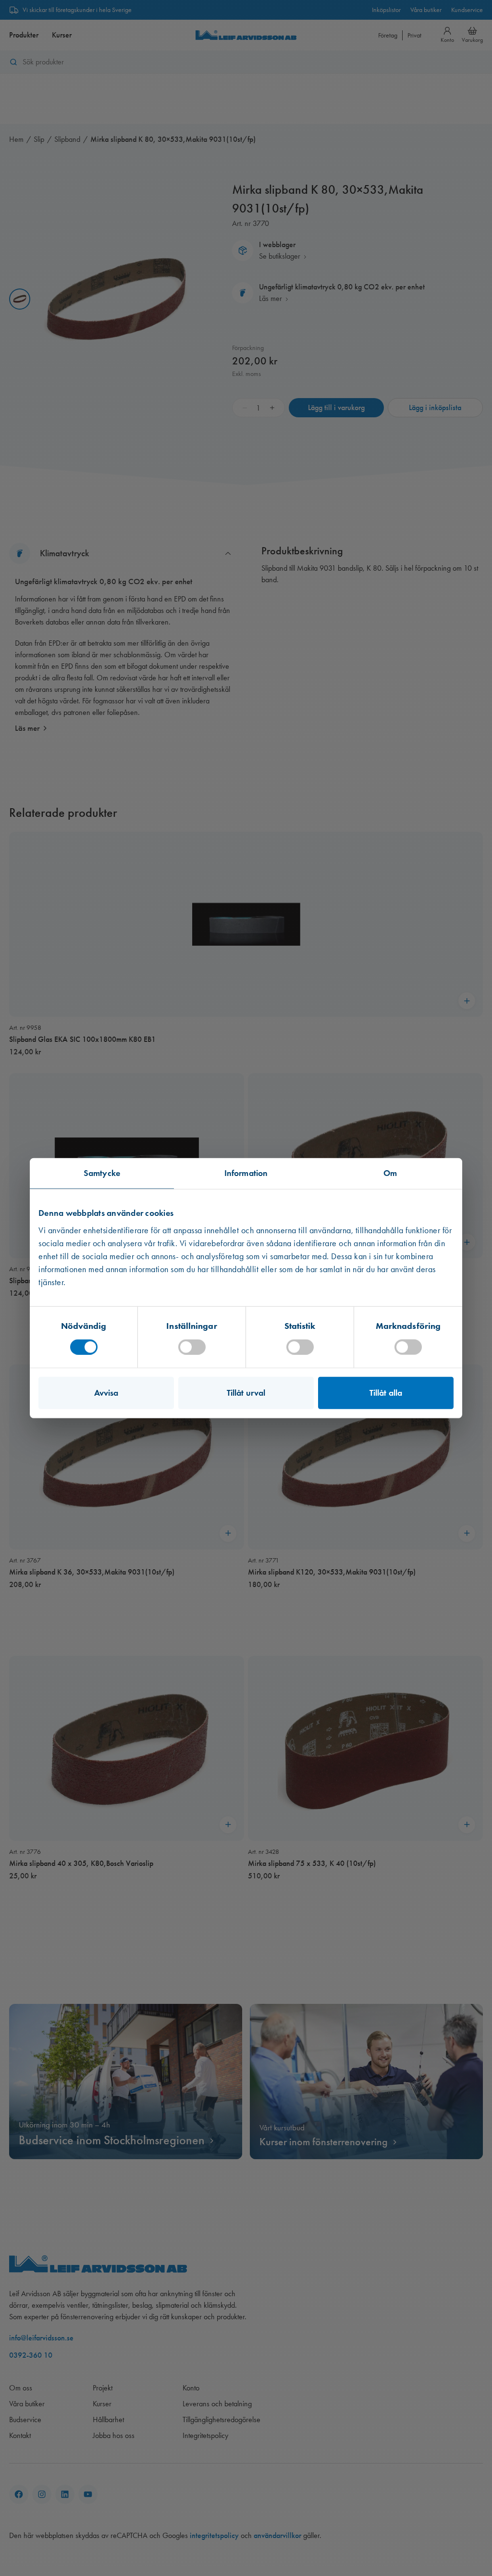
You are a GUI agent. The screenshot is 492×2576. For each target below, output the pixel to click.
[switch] (192, 1347)
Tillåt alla (386, 1392)
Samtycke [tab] (102, 1173)
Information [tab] (246, 1173)
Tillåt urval (246, 1392)
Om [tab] (390, 1173)
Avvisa (106, 1392)
